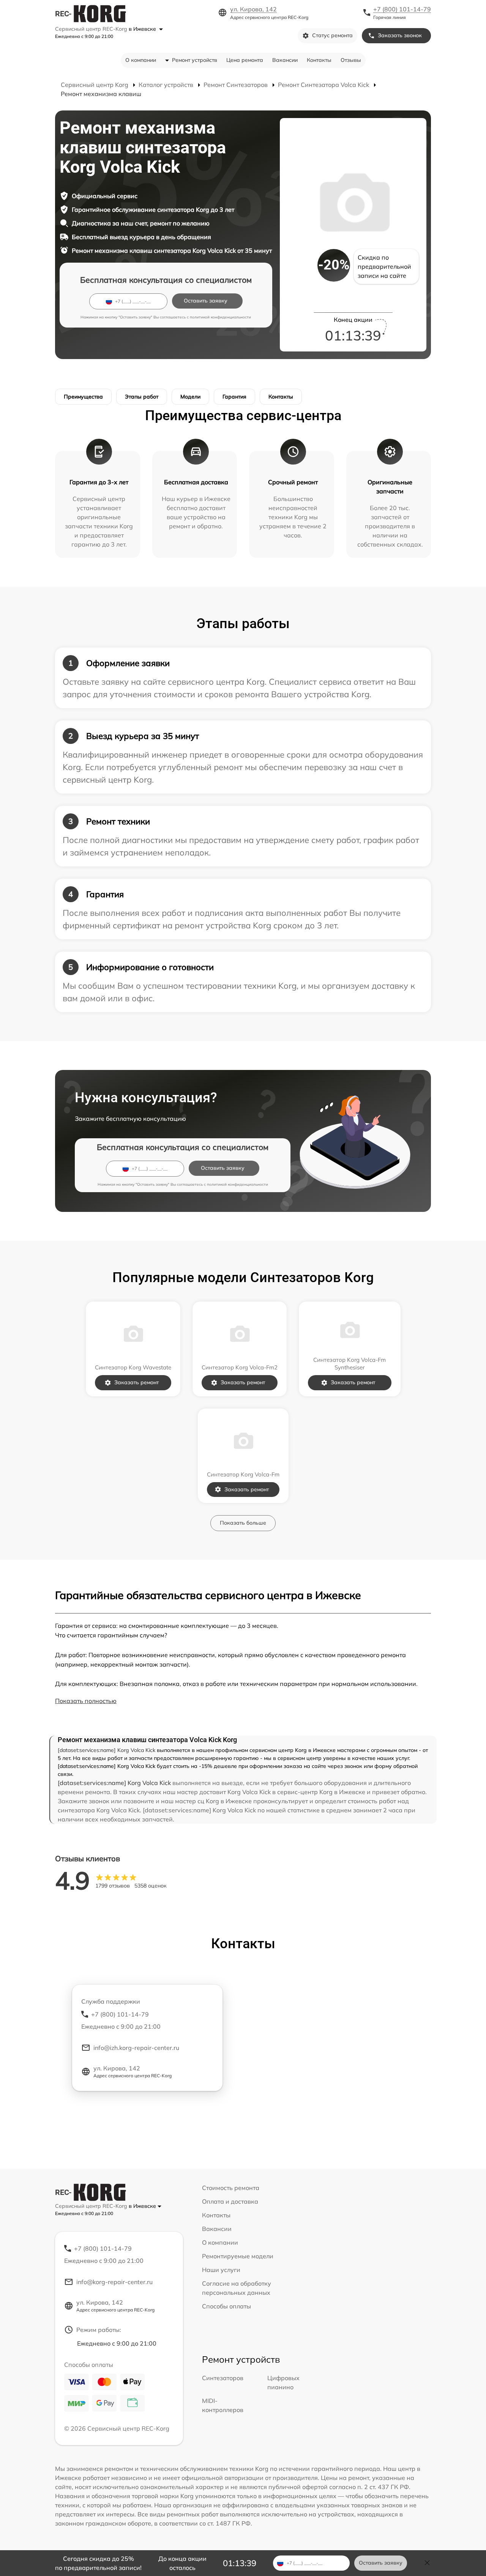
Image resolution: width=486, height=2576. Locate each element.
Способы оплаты (226, 2306)
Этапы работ (142, 397)
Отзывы (351, 60)
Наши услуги (221, 2270)
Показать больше (243, 1523)
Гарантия (234, 397)
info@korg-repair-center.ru (114, 2282)
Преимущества (83, 397)
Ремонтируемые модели (238, 2256)
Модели (190, 397)
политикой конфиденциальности (220, 317)
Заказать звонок (400, 35)
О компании (141, 60)
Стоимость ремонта (231, 2188)
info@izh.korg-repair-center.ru (136, 2048)
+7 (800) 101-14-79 (402, 9)
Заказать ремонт (136, 1382)
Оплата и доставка (230, 2201)
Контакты (319, 60)
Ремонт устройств (195, 60)
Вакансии (285, 60)
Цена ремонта (245, 60)
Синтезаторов (223, 2378)
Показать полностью (86, 1701)
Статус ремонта (332, 35)
